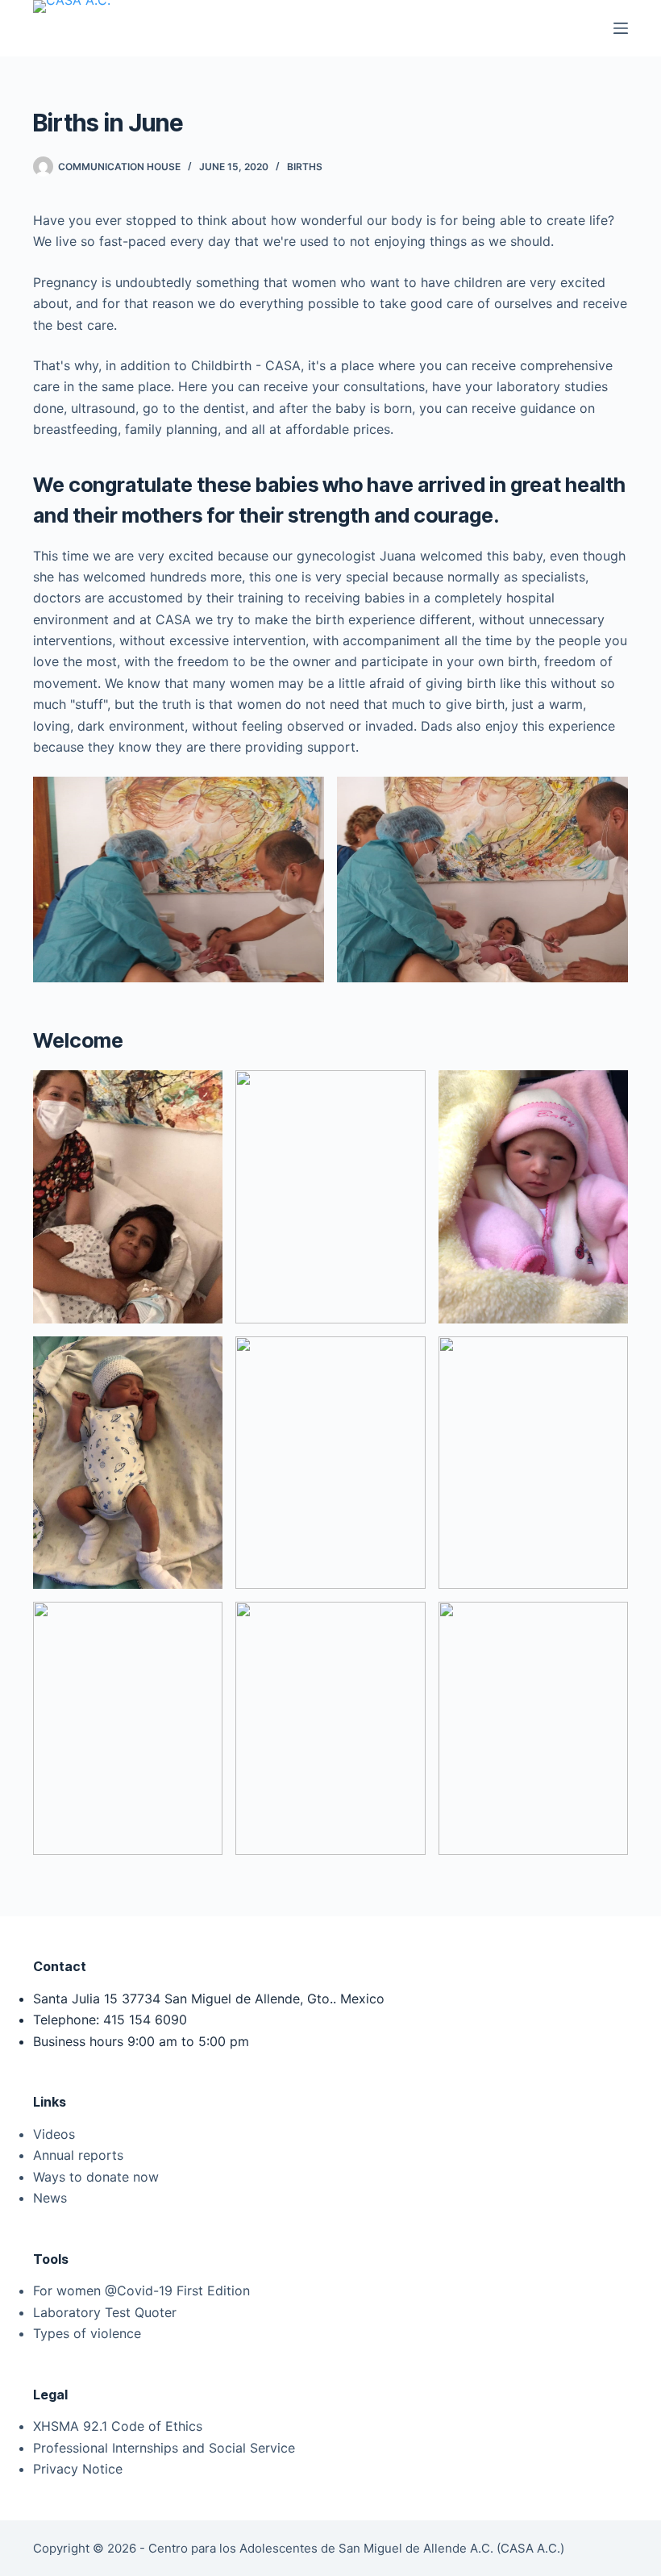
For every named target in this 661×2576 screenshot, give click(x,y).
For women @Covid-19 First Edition (141, 2290)
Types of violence (87, 2333)
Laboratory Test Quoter (105, 2312)
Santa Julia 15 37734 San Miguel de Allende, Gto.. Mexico (209, 1999)
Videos (54, 2134)
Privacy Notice (78, 2469)
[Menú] (621, 28)
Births (305, 167)
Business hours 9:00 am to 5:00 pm (141, 2041)
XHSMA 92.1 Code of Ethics (118, 2426)
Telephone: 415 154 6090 (110, 2020)
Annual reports (78, 2155)
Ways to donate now (96, 2177)
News (50, 2198)
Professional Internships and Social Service (164, 2448)
